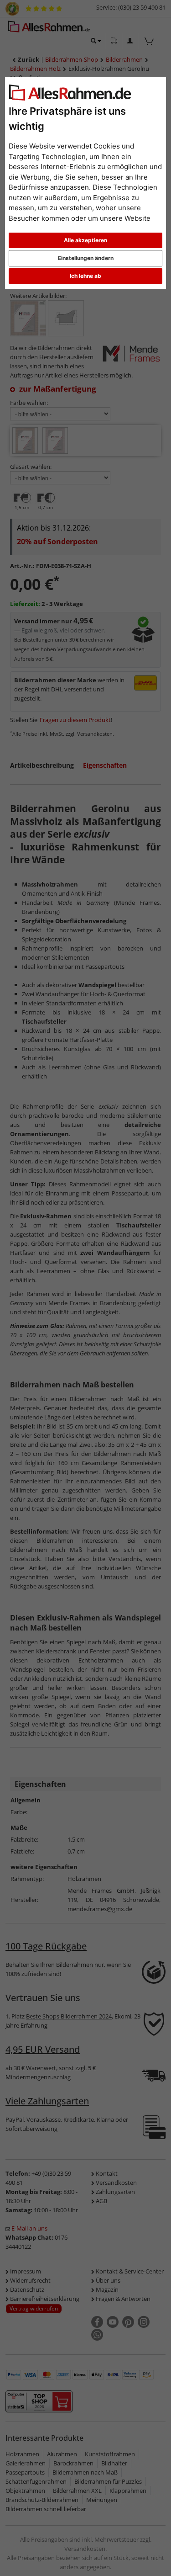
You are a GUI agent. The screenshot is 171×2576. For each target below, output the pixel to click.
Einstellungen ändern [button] (86, 258)
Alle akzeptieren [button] (85, 240)
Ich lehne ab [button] (85, 276)
